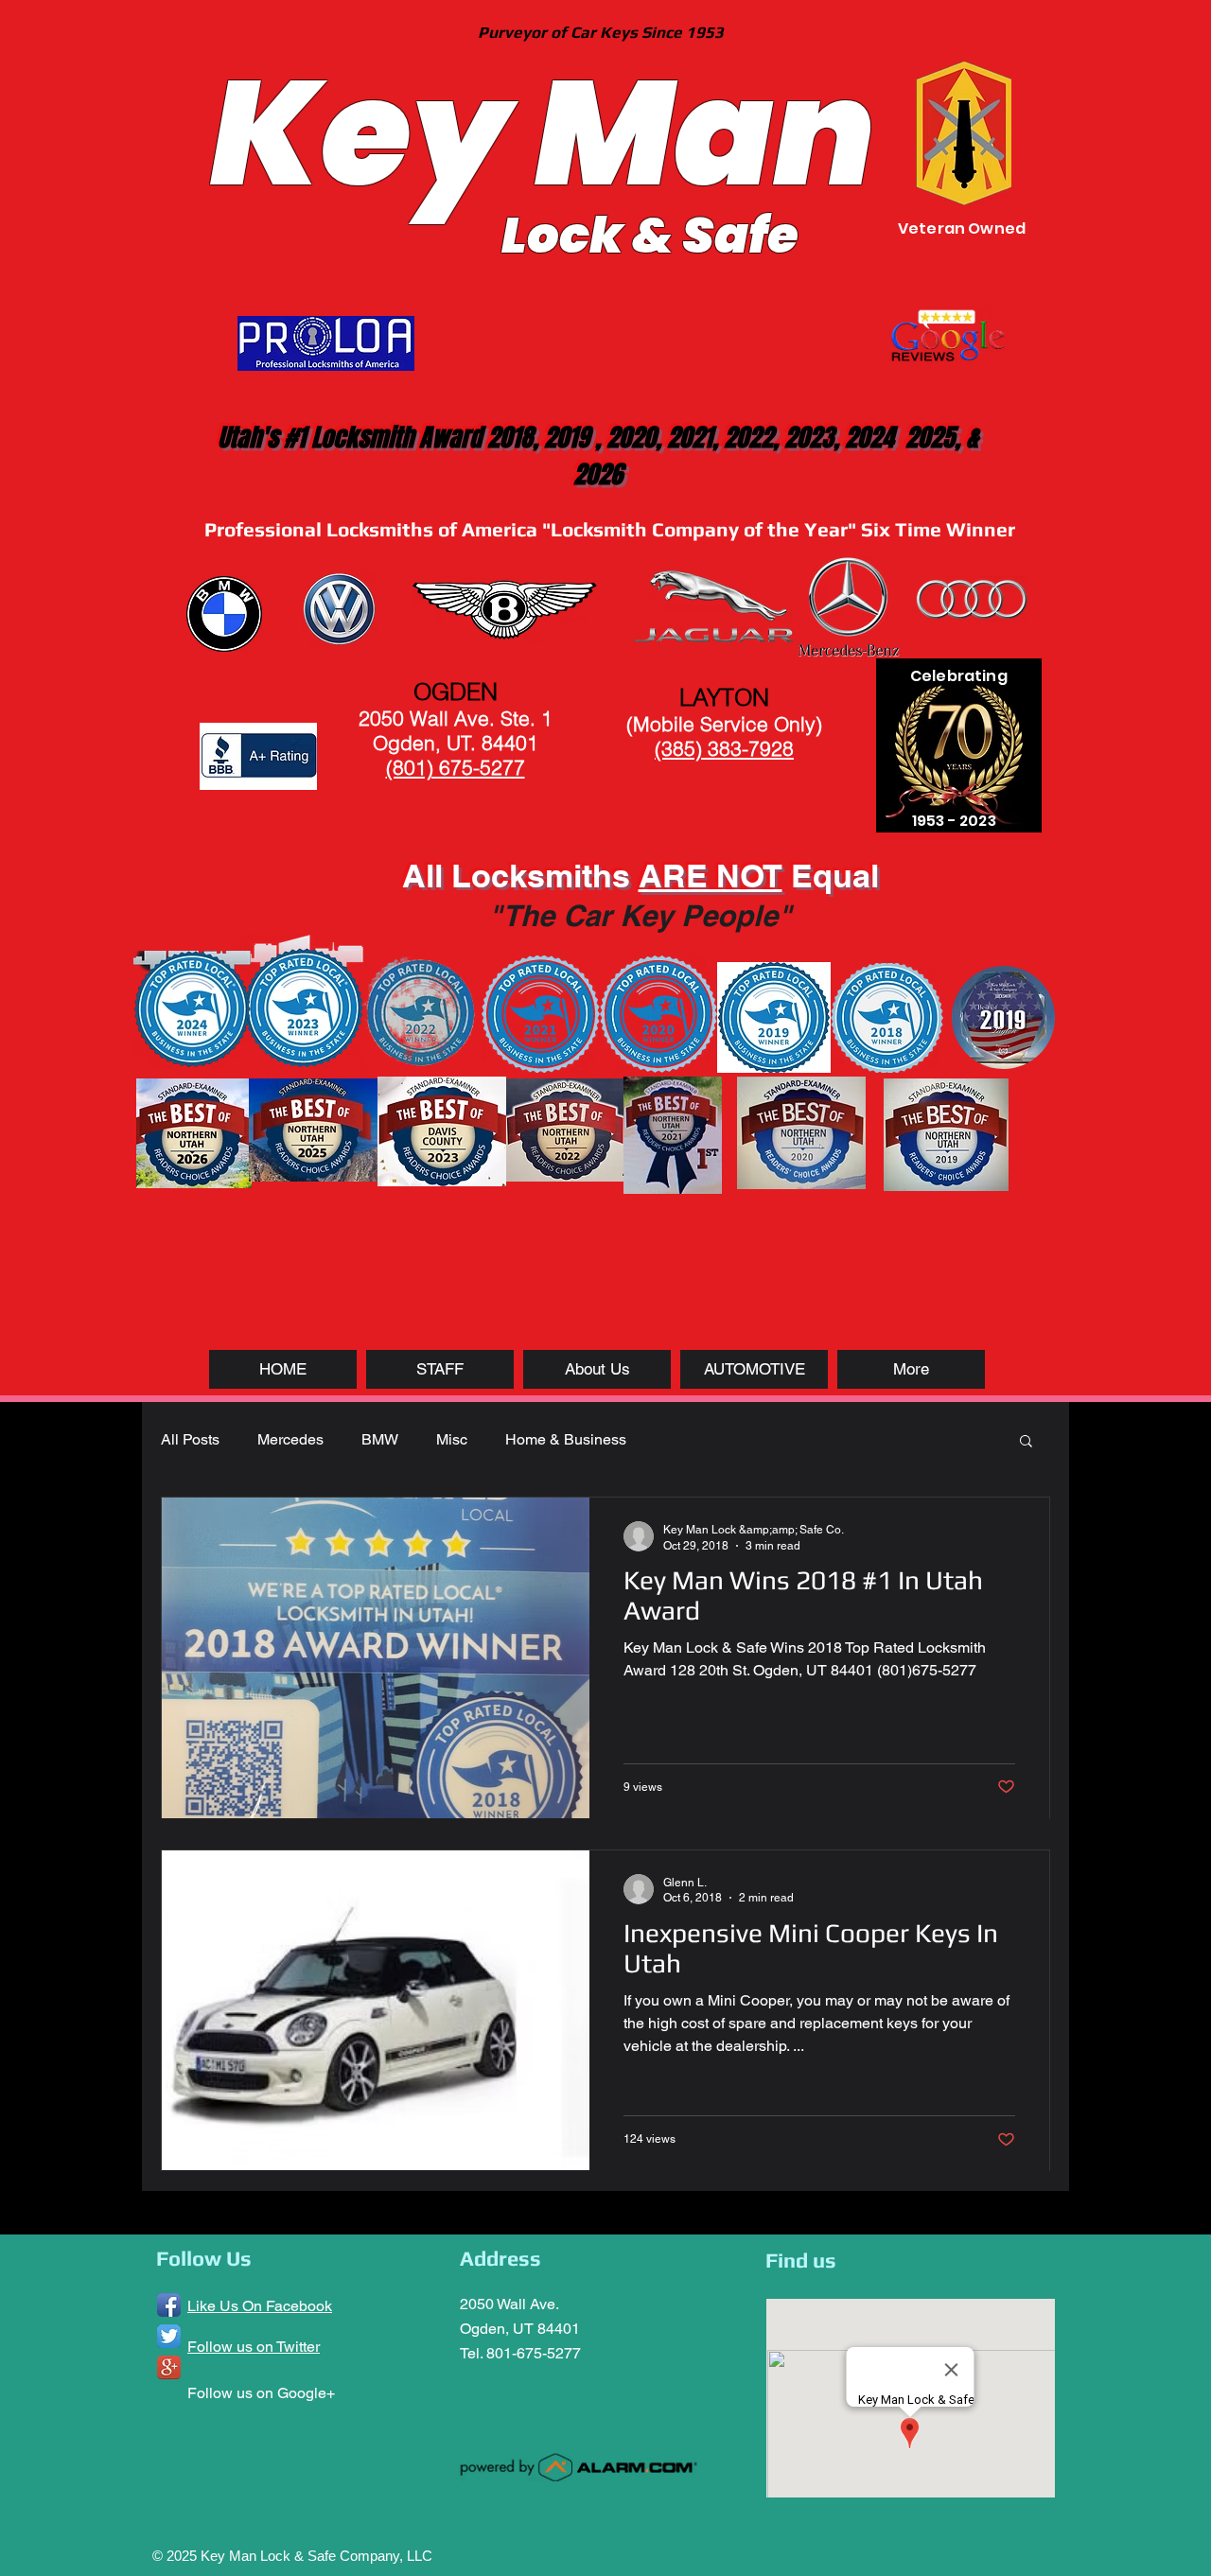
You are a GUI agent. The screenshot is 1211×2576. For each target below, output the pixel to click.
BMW (380, 1439)
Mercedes (290, 1439)
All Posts (190, 1439)
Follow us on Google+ (261, 2393)
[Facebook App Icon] (169, 2305)
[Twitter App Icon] (169, 2336)
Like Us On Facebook (260, 2306)
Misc (452, 1439)
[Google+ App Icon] (169, 2367)
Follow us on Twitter (254, 2347)
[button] (1026, 1442)
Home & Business (566, 1439)
